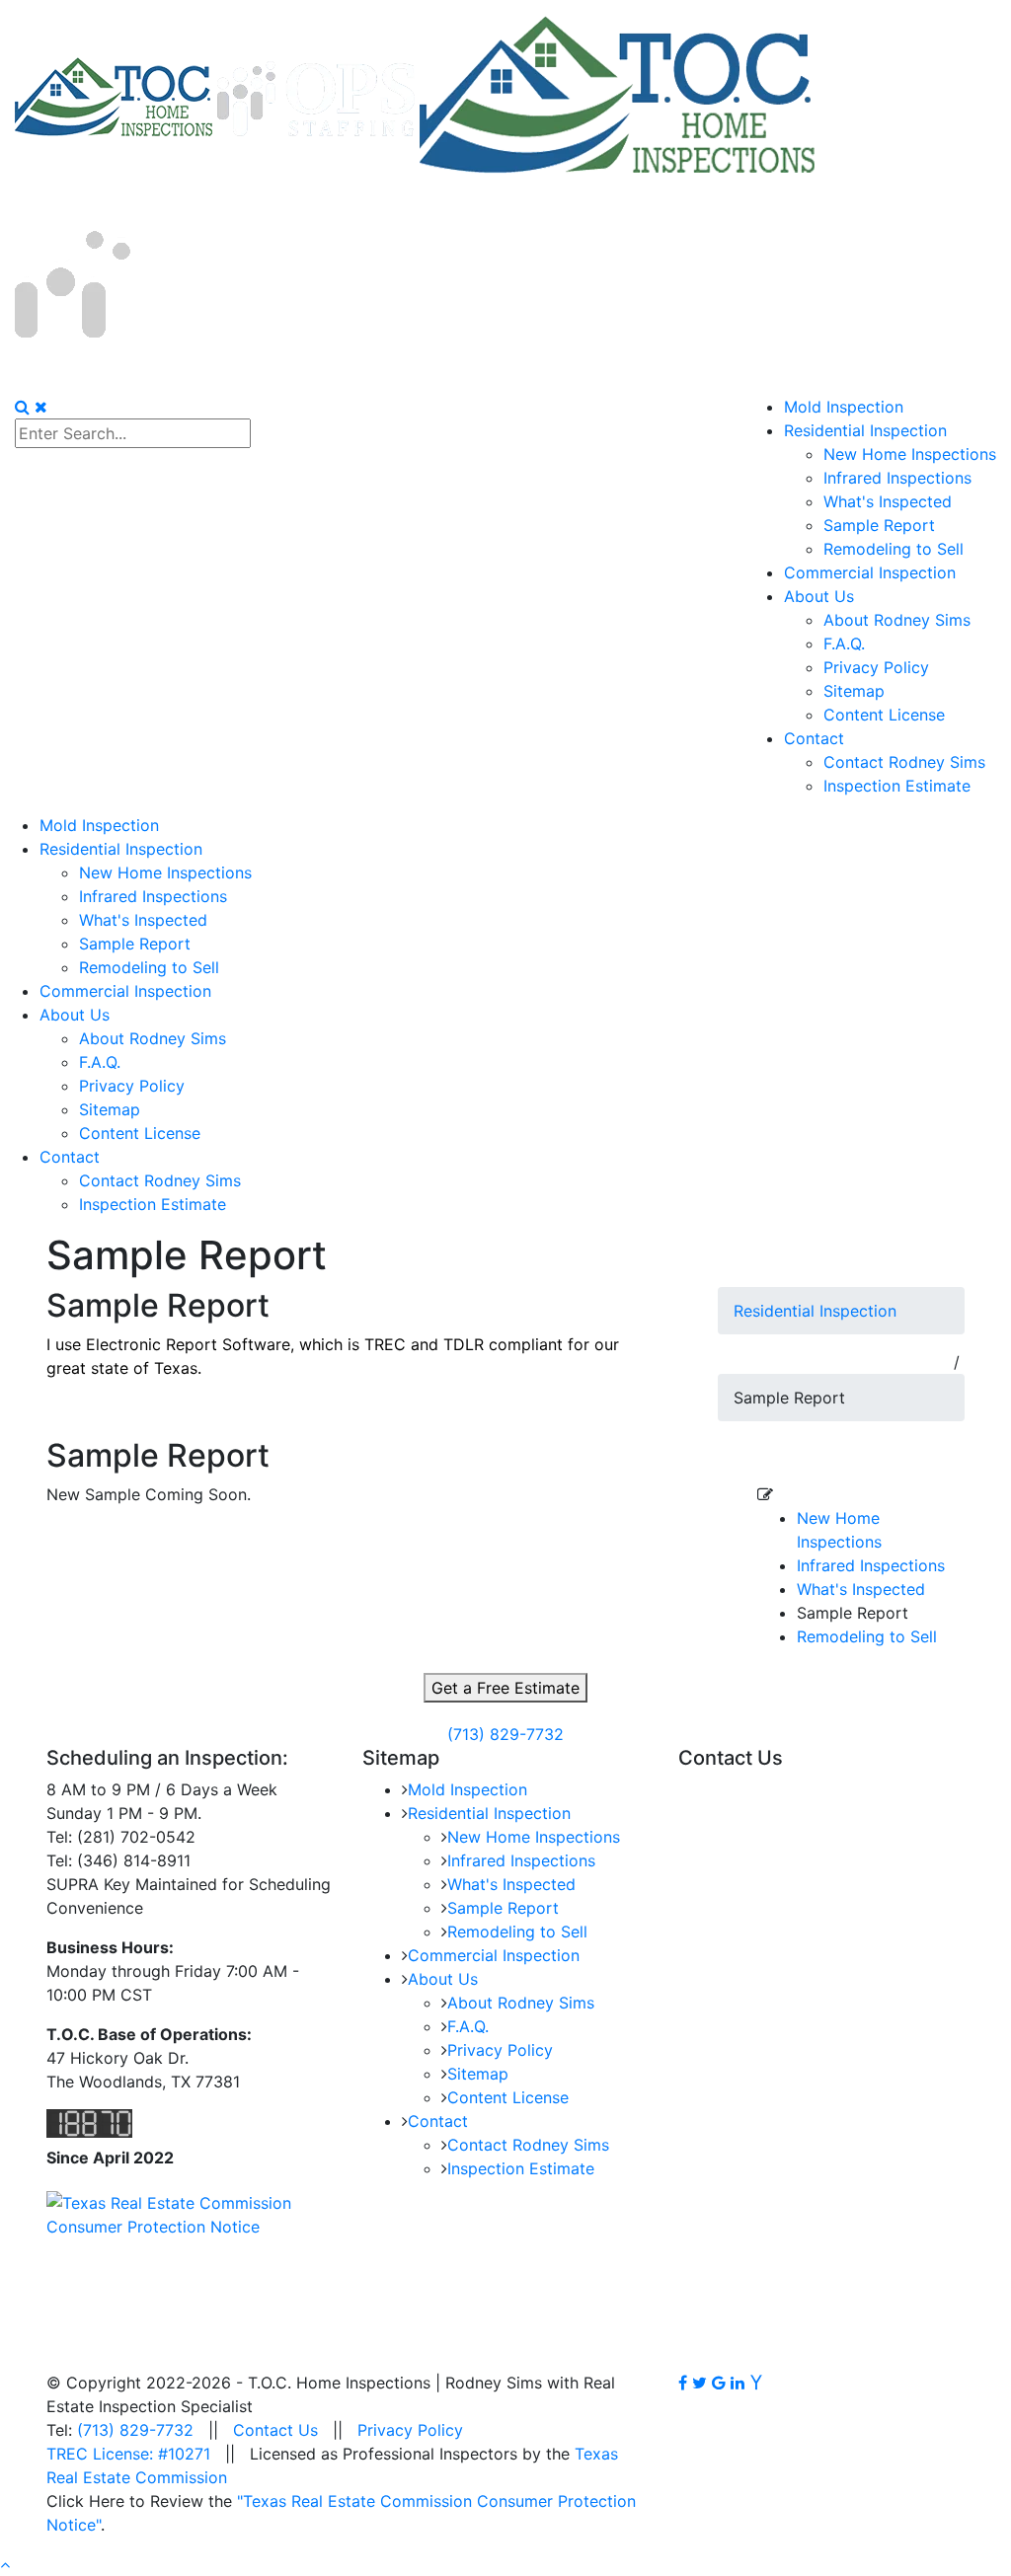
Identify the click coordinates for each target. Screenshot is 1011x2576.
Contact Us (275, 2430)
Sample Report (503, 1908)
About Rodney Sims (521, 2003)
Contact (438, 2121)
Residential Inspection (815, 1311)
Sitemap (478, 2074)
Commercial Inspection (494, 1955)
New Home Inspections (534, 1837)
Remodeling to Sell (867, 1636)
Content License (508, 2097)
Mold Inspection (467, 1789)
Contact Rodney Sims (528, 2145)
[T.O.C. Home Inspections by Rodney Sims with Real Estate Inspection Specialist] (217, 97)
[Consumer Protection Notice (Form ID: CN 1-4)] (190, 2214)
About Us (443, 1979)
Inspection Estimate (521, 2168)
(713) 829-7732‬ (505, 1734)
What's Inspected (861, 1589)
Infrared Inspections (871, 1565)
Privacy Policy (500, 2050)
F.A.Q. (468, 2026)
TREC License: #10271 (128, 2454)
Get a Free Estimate (505, 1688)
